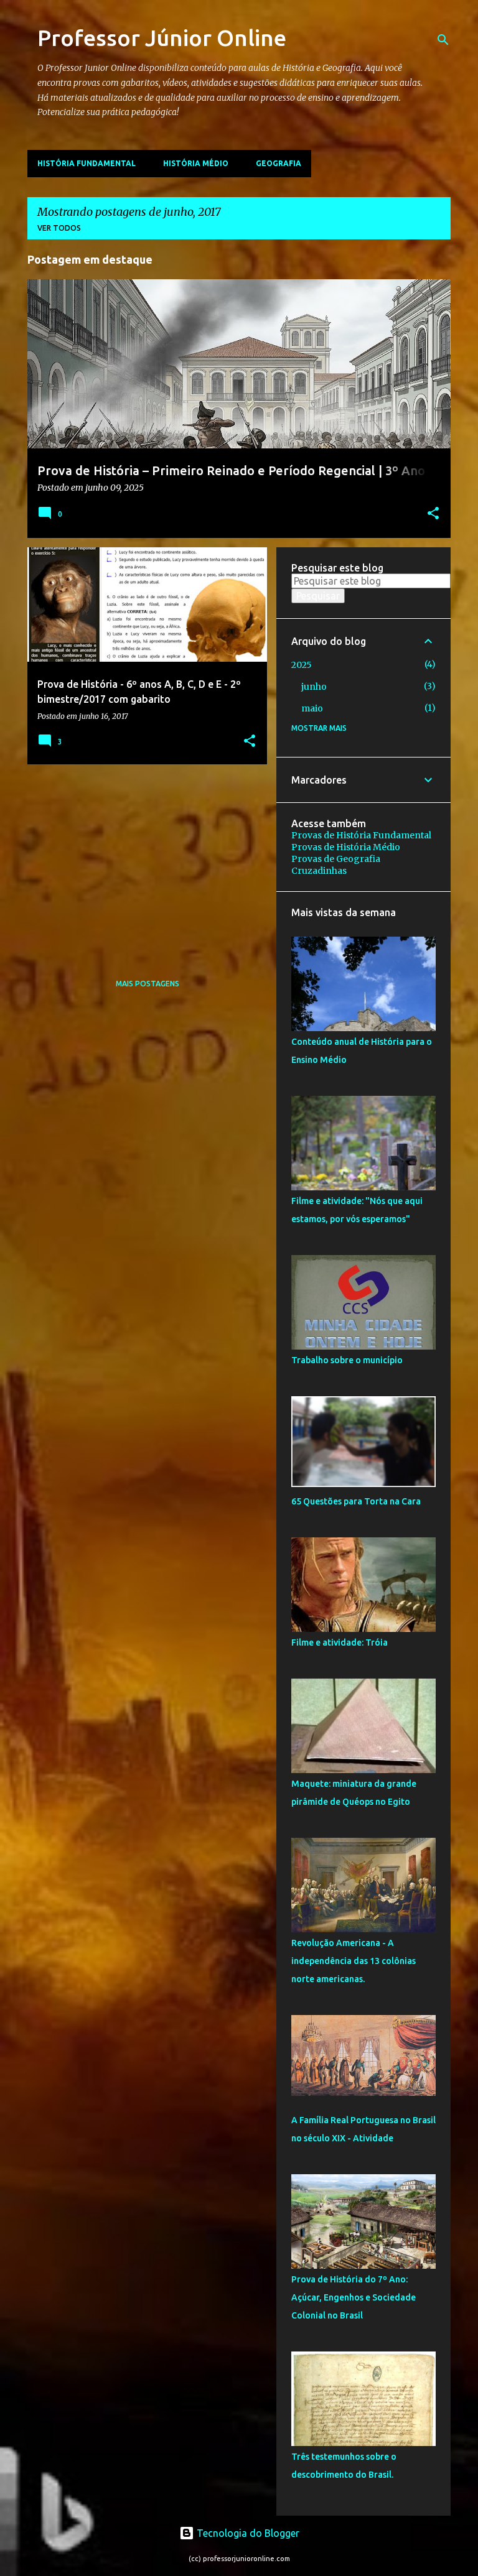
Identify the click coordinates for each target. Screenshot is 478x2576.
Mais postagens (148, 984)
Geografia (279, 163)
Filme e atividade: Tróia (340, 1642)
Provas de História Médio (346, 847)
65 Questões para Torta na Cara (356, 1501)
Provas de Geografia (336, 859)
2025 (302, 665)
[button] (433, 514)
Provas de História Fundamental (361, 835)
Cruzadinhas (319, 871)
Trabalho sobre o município (347, 1360)
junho (314, 687)
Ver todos (59, 228)
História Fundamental (87, 163)
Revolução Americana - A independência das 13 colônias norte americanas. (354, 1961)
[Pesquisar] (443, 40)
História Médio (196, 163)
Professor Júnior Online (162, 38)
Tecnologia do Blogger (247, 2533)
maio (312, 708)
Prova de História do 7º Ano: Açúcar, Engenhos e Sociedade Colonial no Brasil (354, 2297)
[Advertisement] (143, 861)
